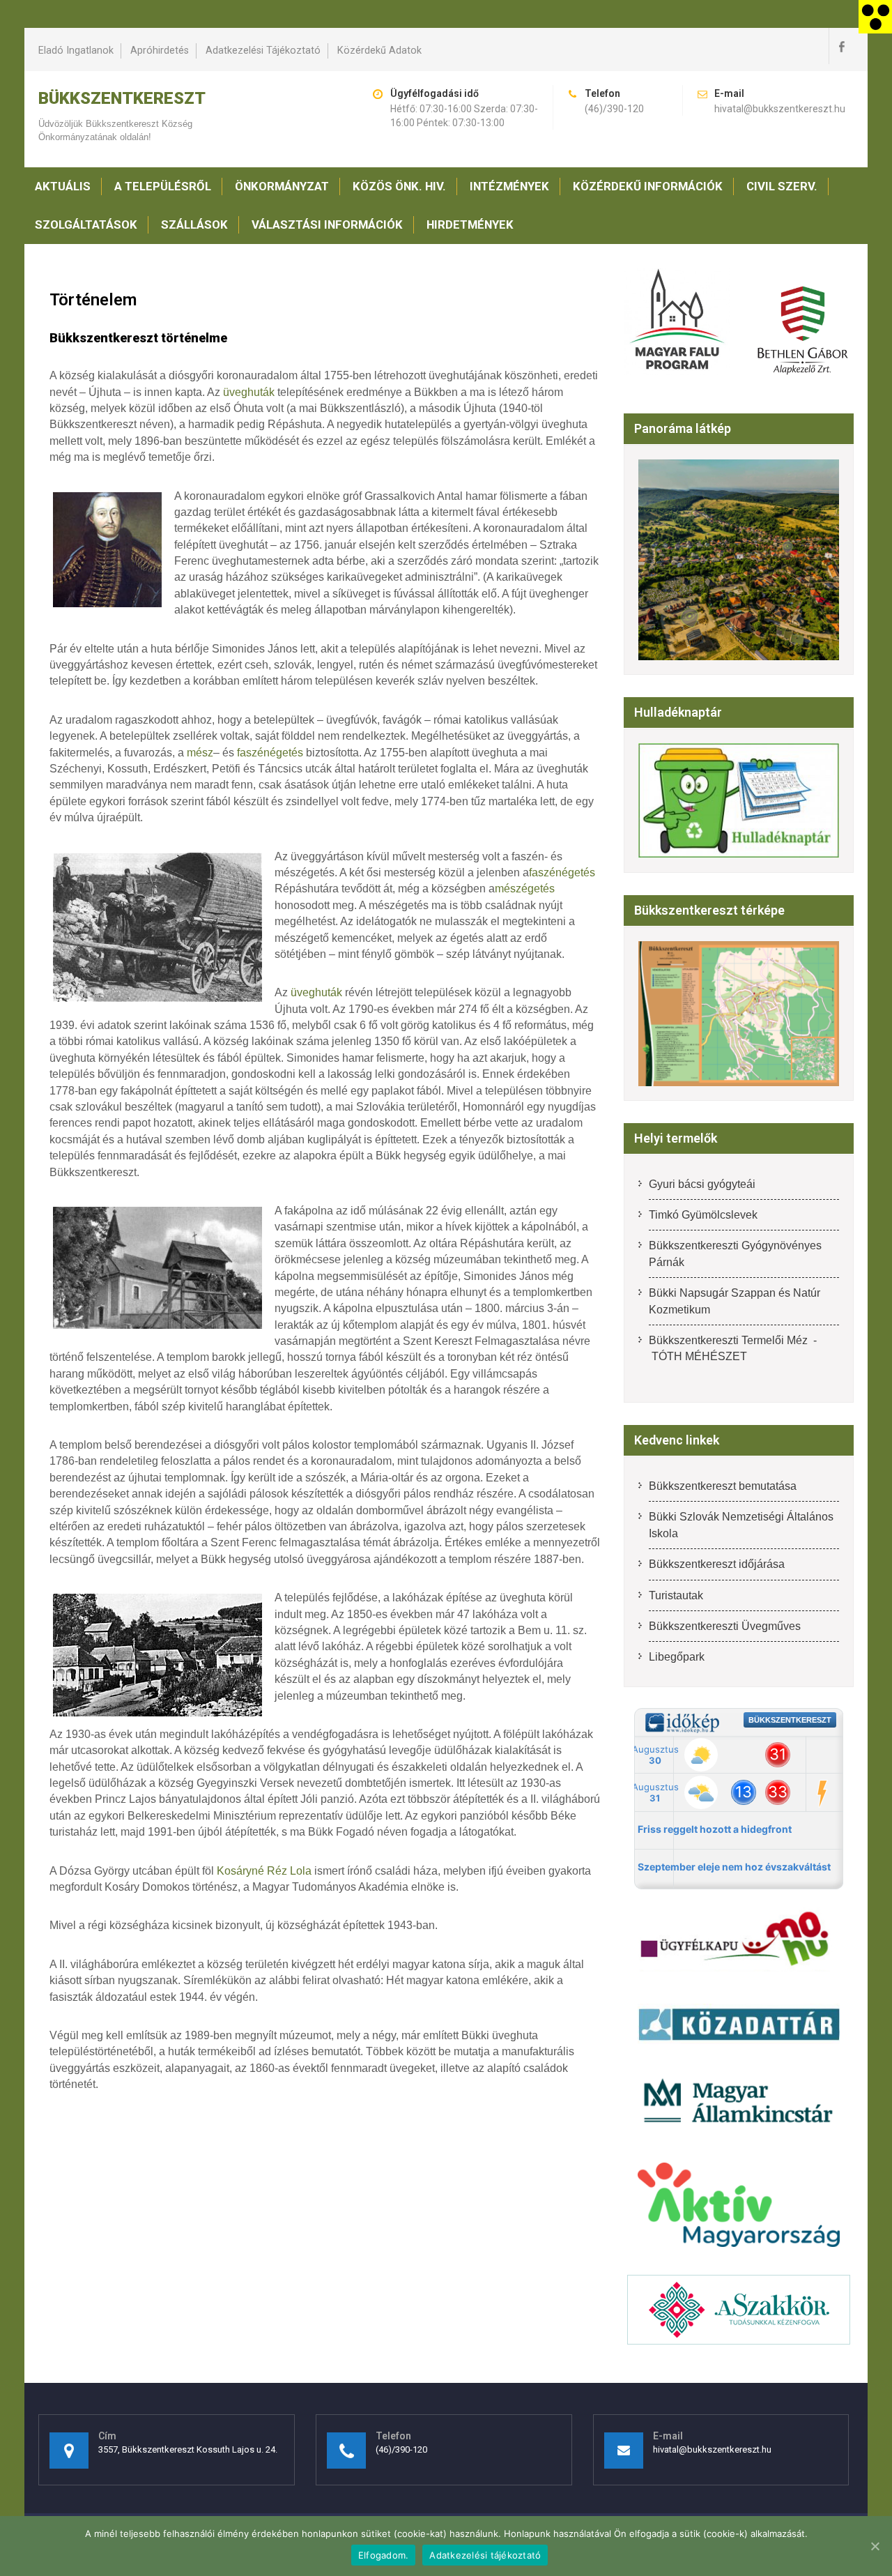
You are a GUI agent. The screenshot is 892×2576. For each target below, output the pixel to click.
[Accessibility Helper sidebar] (875, 17)
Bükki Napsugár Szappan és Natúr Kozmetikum (735, 1301)
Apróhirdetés (160, 51)
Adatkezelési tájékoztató (263, 51)
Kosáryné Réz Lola (264, 1871)
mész (200, 753)
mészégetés (525, 889)
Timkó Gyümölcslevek (703, 1215)
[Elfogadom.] (875, 2546)
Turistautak (676, 1595)
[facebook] (841, 46)
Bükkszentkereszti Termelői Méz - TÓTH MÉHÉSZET (733, 1348)
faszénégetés (270, 753)
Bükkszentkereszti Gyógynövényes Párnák (735, 1253)
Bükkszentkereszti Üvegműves (725, 1626)
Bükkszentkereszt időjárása (717, 1564)
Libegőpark (677, 1657)
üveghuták (249, 392)
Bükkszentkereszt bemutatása (723, 1486)
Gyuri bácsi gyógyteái (702, 1184)
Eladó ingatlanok (76, 51)
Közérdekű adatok (379, 51)
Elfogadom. (384, 2555)
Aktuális (63, 186)
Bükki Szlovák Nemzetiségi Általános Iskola (741, 1525)
